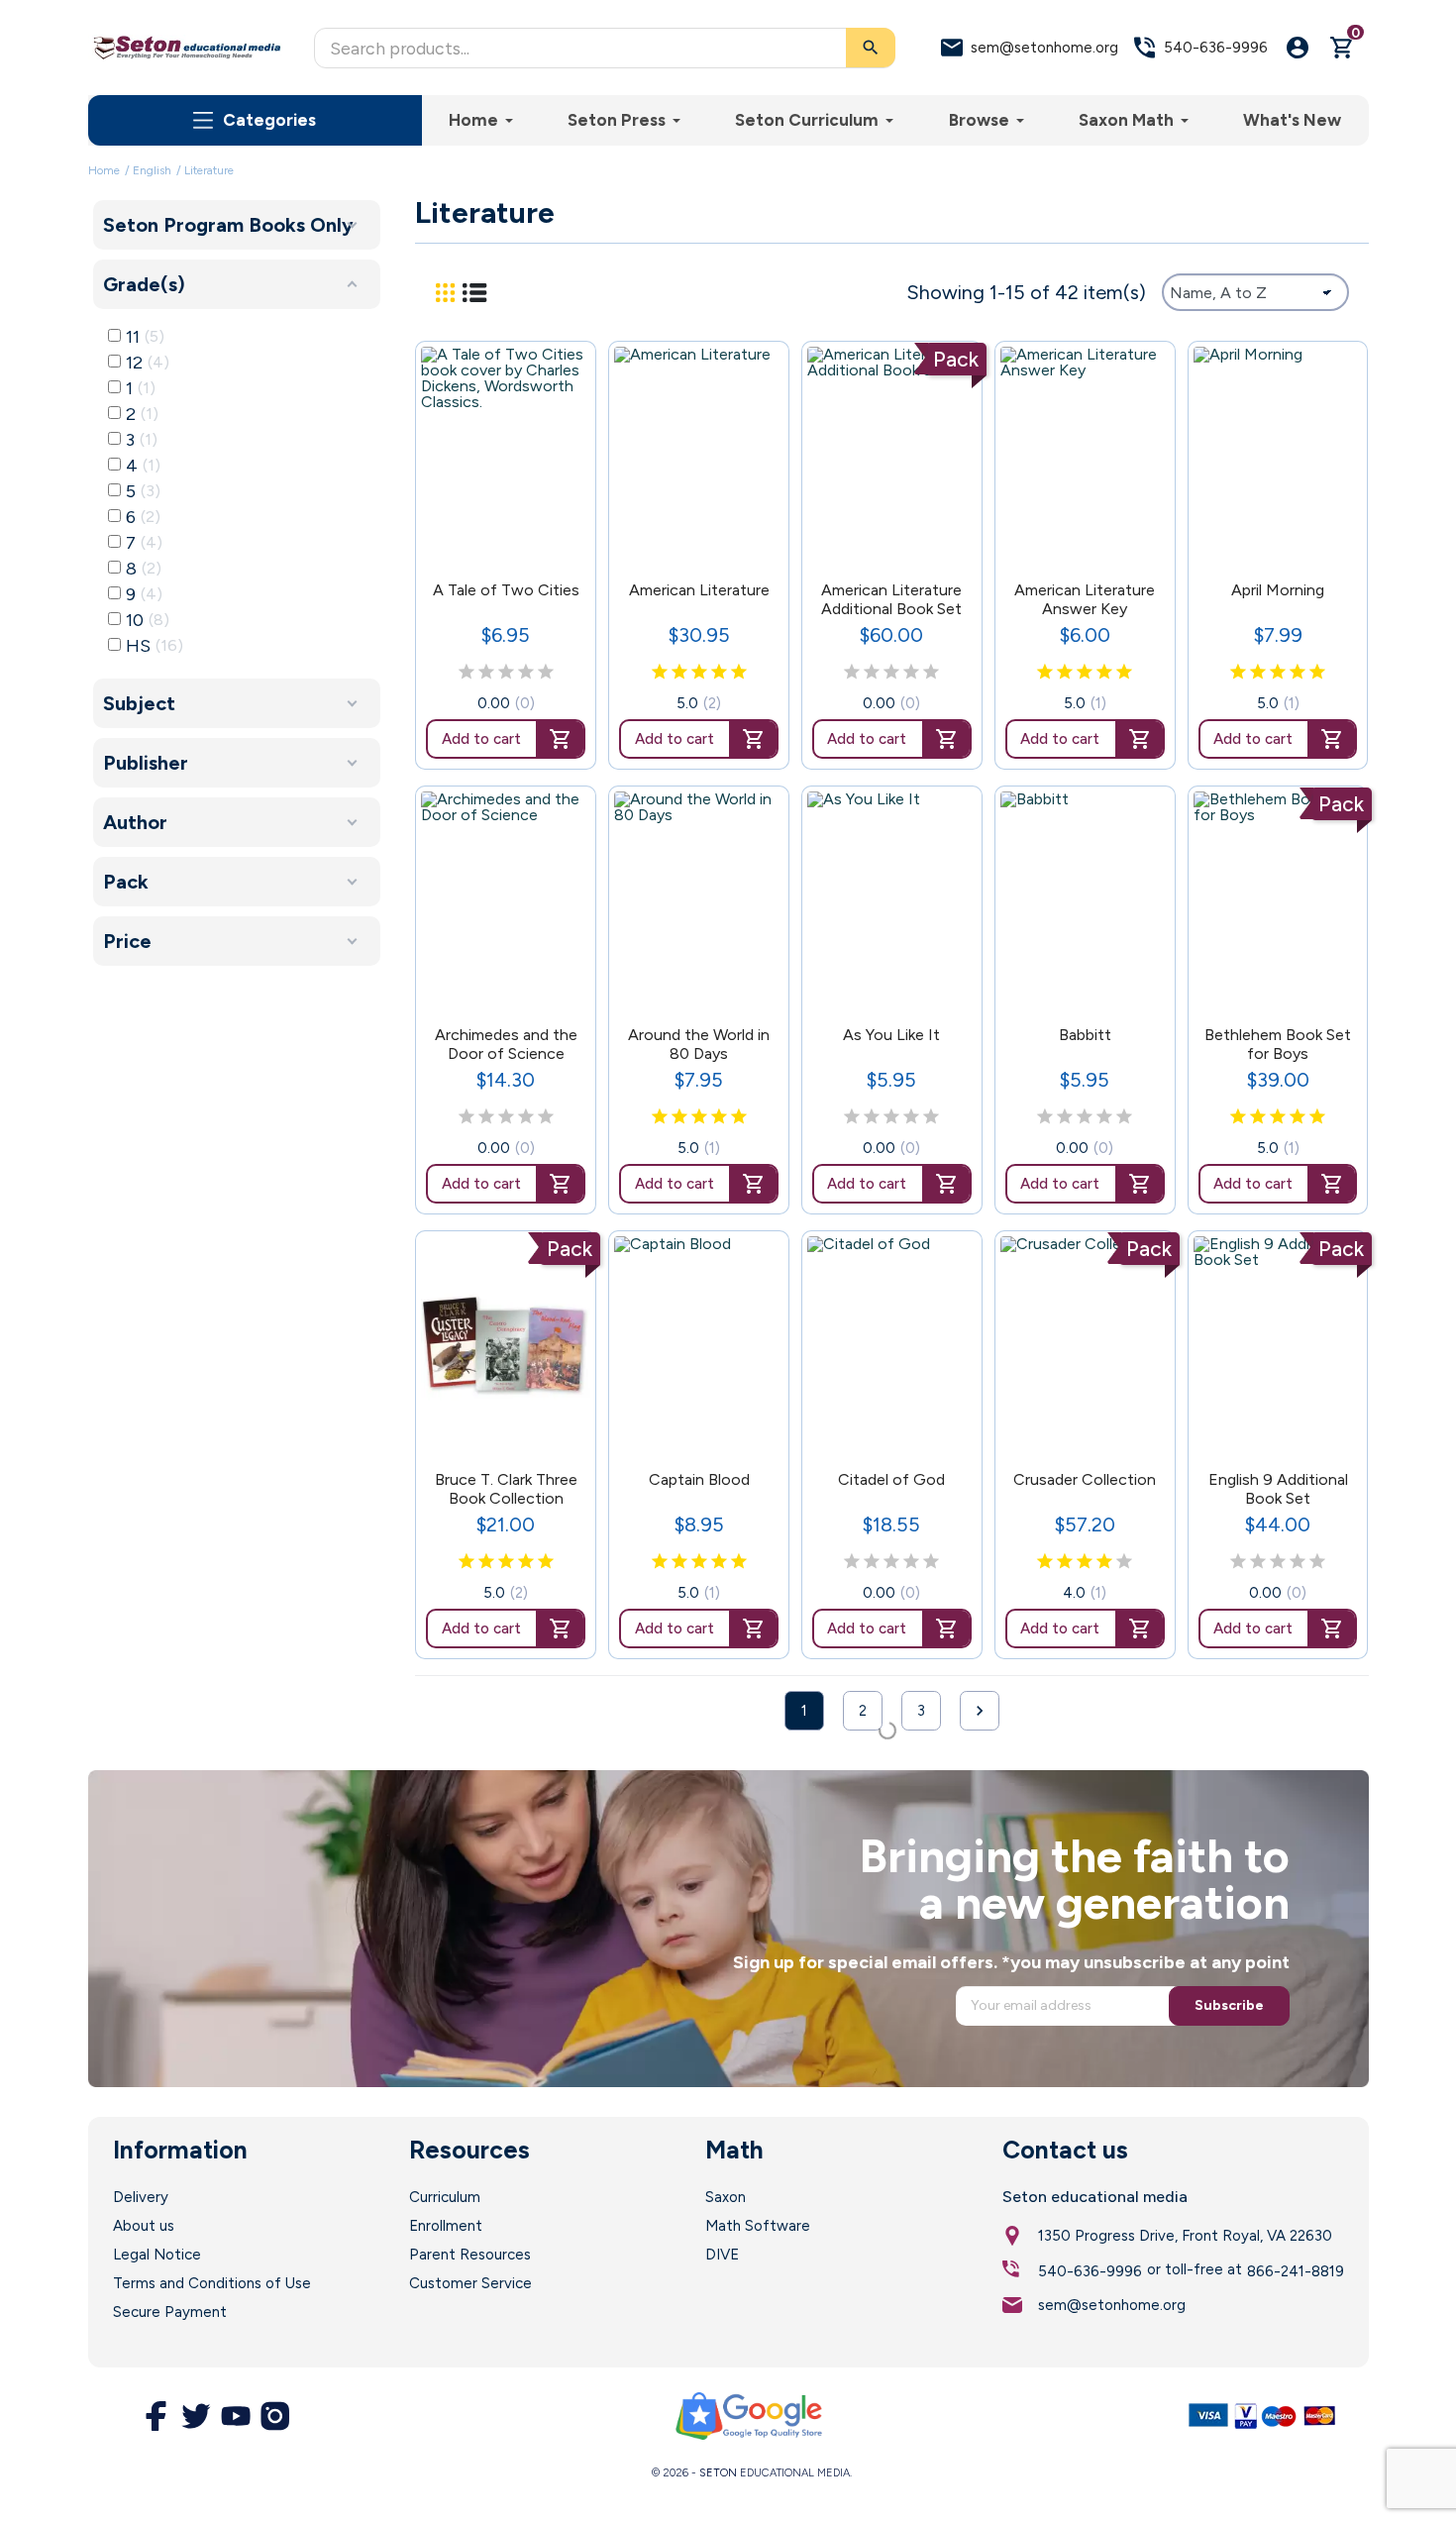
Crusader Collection (1085, 1479)
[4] (526, 673)
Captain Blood (699, 1479)
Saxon (726, 2197)
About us (144, 2226)
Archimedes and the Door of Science (506, 1044)
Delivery (141, 2197)
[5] (546, 673)
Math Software (758, 2226)
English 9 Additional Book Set (1278, 1489)
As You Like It (891, 1035)
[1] (467, 673)
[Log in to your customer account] (1298, 48)
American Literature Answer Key (1085, 599)
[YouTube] (236, 2416)
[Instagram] (275, 2416)
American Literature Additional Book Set (891, 599)
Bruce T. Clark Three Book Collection (506, 1489)
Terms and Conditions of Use (212, 2283)
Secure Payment (170, 2312)
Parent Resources (470, 2255)
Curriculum (445, 2197)
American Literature (699, 590)
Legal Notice (157, 2255)
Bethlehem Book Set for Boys (1278, 1044)
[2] (486, 673)
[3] (506, 673)
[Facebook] (156, 2416)
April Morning (1278, 590)
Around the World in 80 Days (699, 1044)
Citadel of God (891, 1479)
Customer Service (470, 2283)
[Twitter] (196, 2416)
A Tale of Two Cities (506, 590)
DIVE (722, 2255)
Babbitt (1085, 1035)
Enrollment (446, 2226)
